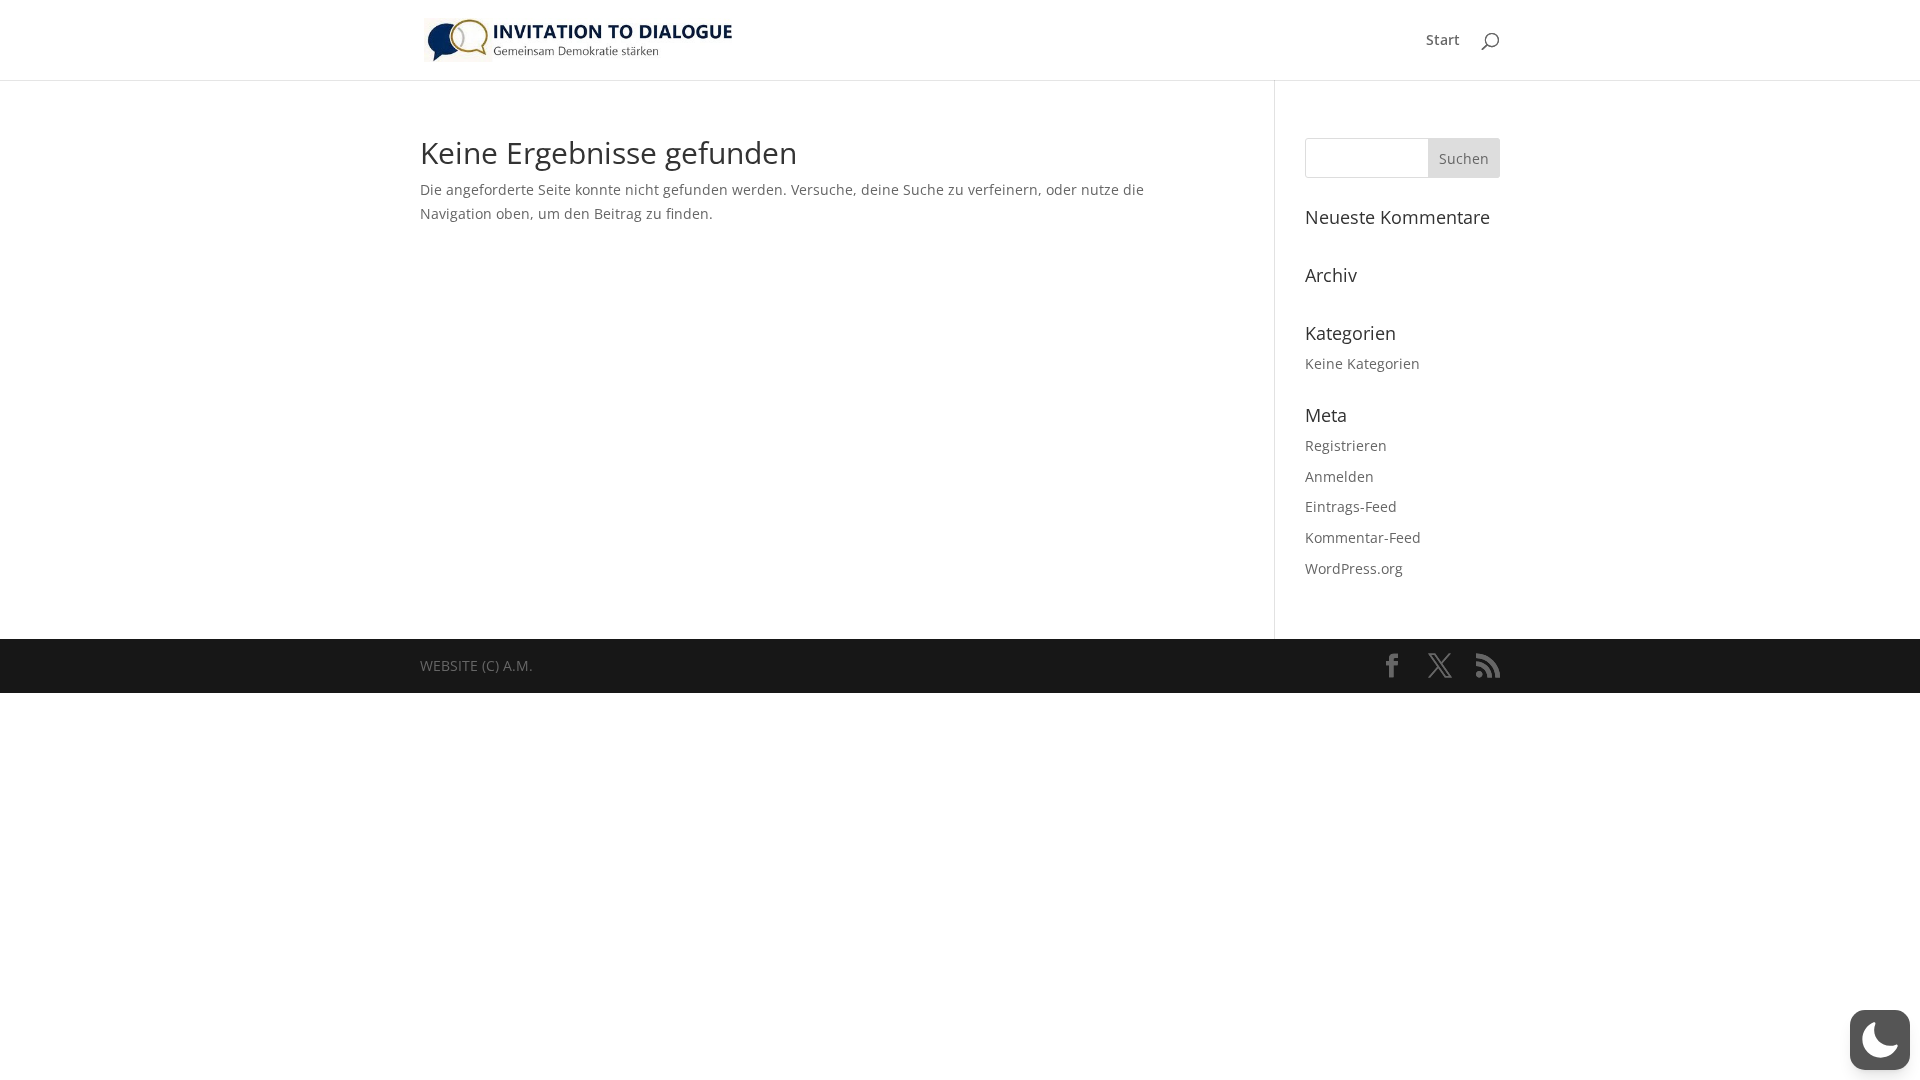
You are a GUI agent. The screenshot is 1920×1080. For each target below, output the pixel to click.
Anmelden (1339, 476)
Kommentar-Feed (1363, 537)
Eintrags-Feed (1351, 506)
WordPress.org (1354, 568)
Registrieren (1346, 445)
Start (1443, 41)
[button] (1880, 1040)
